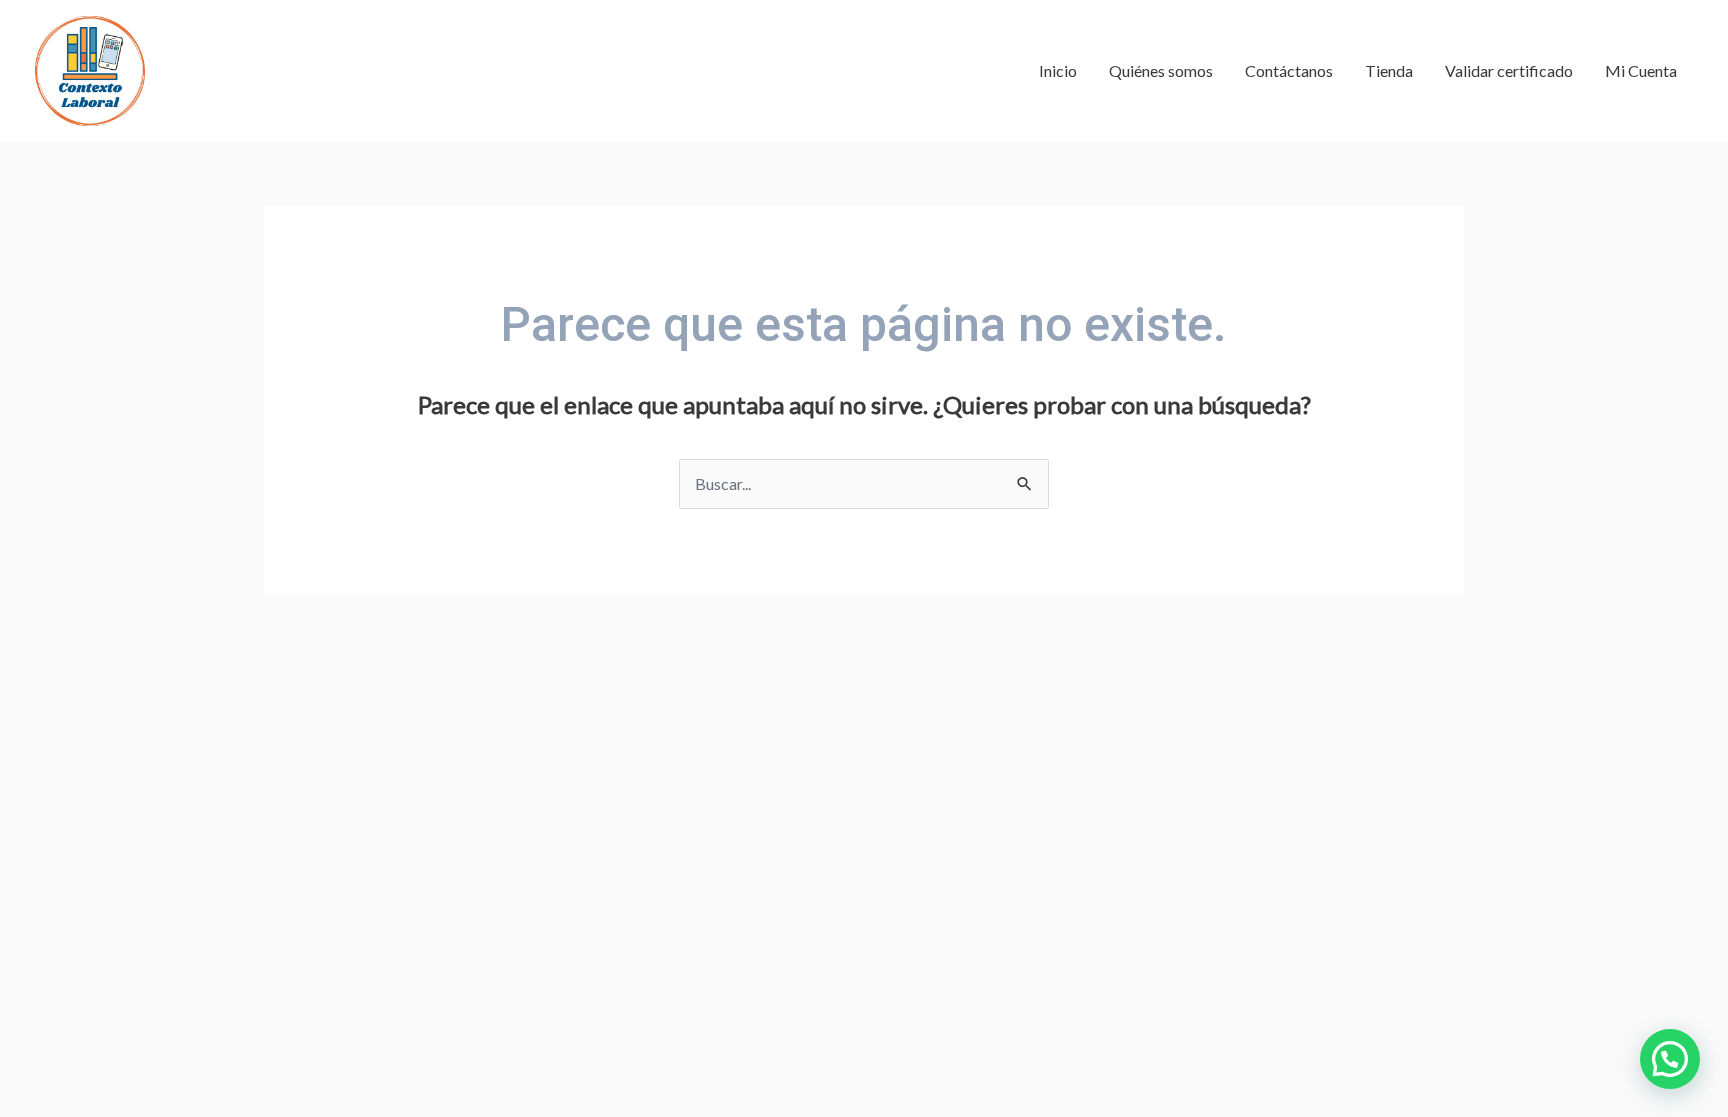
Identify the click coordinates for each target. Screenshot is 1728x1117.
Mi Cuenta (1641, 70)
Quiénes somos (1161, 70)
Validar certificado (1509, 70)
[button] (1670, 1059)
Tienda (1389, 70)
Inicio (1058, 70)
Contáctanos (1289, 70)
